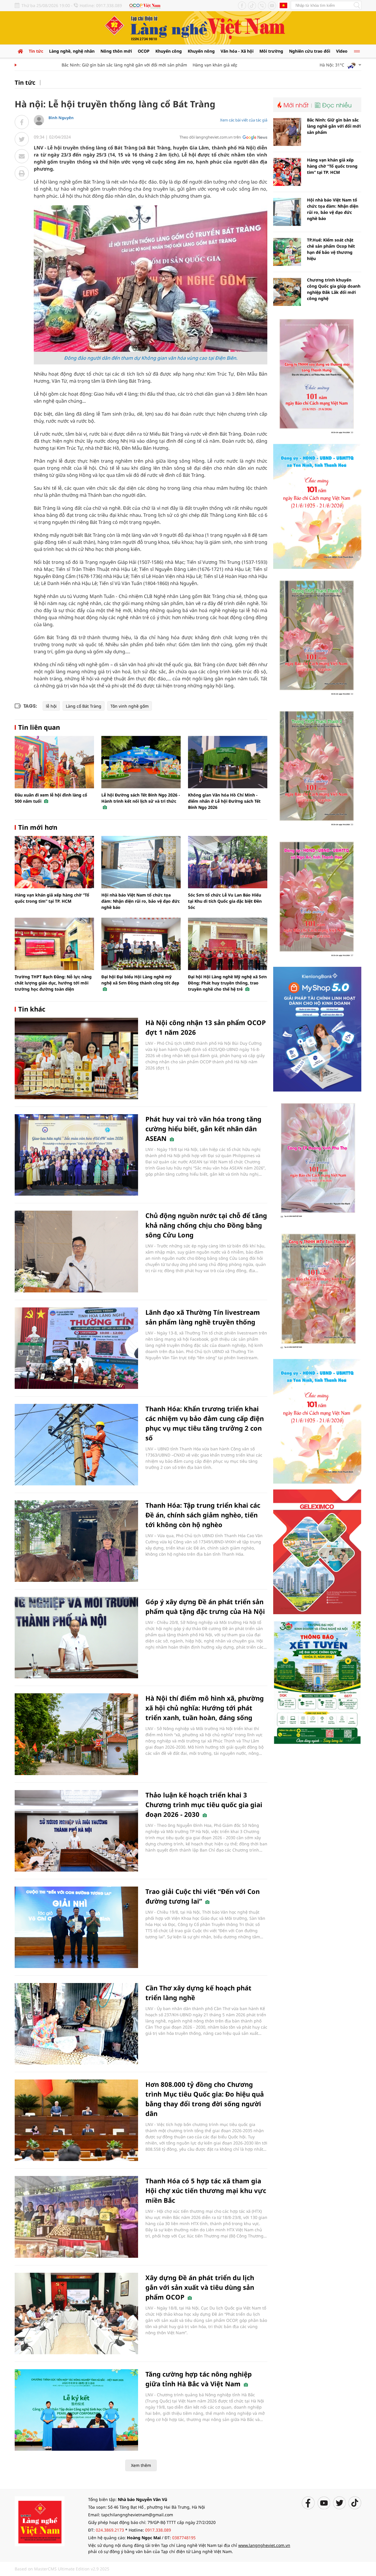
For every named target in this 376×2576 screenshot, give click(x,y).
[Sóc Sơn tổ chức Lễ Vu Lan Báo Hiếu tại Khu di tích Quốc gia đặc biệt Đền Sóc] (228, 862)
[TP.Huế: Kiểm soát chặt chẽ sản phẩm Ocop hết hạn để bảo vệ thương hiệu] (287, 252)
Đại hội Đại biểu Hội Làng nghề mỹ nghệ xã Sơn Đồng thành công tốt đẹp (140, 980)
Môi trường (271, 51)
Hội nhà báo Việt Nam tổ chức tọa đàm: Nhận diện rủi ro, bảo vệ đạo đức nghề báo (141, 901)
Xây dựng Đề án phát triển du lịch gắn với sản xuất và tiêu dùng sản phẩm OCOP (200, 2287)
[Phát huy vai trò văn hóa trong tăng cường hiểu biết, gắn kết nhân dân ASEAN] (76, 1155)
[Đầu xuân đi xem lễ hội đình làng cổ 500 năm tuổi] (54, 762)
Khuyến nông (201, 51)
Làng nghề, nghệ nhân (72, 51)
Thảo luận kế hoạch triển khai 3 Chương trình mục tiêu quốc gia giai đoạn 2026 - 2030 (204, 1804)
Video (342, 51)
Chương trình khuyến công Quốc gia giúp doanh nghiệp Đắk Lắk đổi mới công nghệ (334, 289)
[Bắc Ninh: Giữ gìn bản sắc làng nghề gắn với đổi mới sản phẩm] (287, 132)
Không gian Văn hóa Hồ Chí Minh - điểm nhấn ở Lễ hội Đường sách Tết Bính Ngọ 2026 (224, 801)
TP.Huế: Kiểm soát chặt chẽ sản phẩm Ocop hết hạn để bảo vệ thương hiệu (331, 249)
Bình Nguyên (61, 118)
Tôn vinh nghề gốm (130, 706)
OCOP (144, 51)
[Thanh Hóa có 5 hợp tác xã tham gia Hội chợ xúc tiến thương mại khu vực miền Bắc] (76, 2217)
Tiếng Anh (283, 5)
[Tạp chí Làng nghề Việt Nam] (40, 2521)
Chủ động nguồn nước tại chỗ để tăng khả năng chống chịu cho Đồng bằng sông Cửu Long (206, 1225)
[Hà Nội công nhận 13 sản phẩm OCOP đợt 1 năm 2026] (76, 1058)
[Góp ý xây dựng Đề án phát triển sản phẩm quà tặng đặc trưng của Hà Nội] (76, 1638)
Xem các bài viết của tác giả (244, 120)
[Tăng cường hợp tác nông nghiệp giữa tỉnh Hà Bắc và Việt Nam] (76, 2410)
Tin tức (36, 51)
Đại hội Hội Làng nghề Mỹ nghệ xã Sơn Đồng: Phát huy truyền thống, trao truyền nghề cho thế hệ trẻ (227, 983)
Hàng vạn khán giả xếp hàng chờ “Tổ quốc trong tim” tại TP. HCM (221, 65)
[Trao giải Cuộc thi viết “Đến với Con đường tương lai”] (76, 1927)
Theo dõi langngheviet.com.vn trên (210, 137)
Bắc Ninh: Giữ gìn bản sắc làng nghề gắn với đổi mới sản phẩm (89, 65)
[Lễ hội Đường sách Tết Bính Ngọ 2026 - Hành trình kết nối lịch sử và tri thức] (141, 762)
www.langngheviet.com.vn (264, 2545)
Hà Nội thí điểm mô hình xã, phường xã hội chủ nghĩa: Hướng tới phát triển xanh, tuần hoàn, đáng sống (205, 1708)
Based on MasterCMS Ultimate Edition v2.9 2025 (62, 2569)
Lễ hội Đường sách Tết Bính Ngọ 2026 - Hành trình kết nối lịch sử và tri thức (141, 798)
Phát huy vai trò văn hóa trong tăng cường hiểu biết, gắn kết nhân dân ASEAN (203, 1129)
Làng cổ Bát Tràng (84, 706)
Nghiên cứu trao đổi (310, 51)
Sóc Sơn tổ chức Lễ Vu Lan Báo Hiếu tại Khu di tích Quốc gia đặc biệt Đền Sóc (225, 901)
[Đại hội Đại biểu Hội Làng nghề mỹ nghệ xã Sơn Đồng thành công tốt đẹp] (141, 944)
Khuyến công (169, 51)
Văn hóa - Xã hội (237, 51)
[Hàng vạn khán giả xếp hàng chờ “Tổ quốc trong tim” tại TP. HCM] (54, 862)
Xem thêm (141, 2465)
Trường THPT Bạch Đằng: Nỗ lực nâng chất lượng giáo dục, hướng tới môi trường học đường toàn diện (53, 983)
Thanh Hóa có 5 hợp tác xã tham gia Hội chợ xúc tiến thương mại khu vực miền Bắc (206, 2190)
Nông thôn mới (116, 51)
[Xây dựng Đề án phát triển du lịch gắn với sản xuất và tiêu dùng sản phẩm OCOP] (76, 2313)
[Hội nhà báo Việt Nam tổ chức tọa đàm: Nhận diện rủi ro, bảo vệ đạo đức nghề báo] (141, 862)
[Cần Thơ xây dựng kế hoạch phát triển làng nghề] (76, 2024)
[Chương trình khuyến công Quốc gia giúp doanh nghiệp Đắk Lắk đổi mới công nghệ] (287, 292)
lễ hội (51, 706)
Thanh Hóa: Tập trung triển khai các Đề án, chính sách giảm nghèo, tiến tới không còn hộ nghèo (203, 1515)
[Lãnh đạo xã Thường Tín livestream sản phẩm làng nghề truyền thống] (76, 1348)
